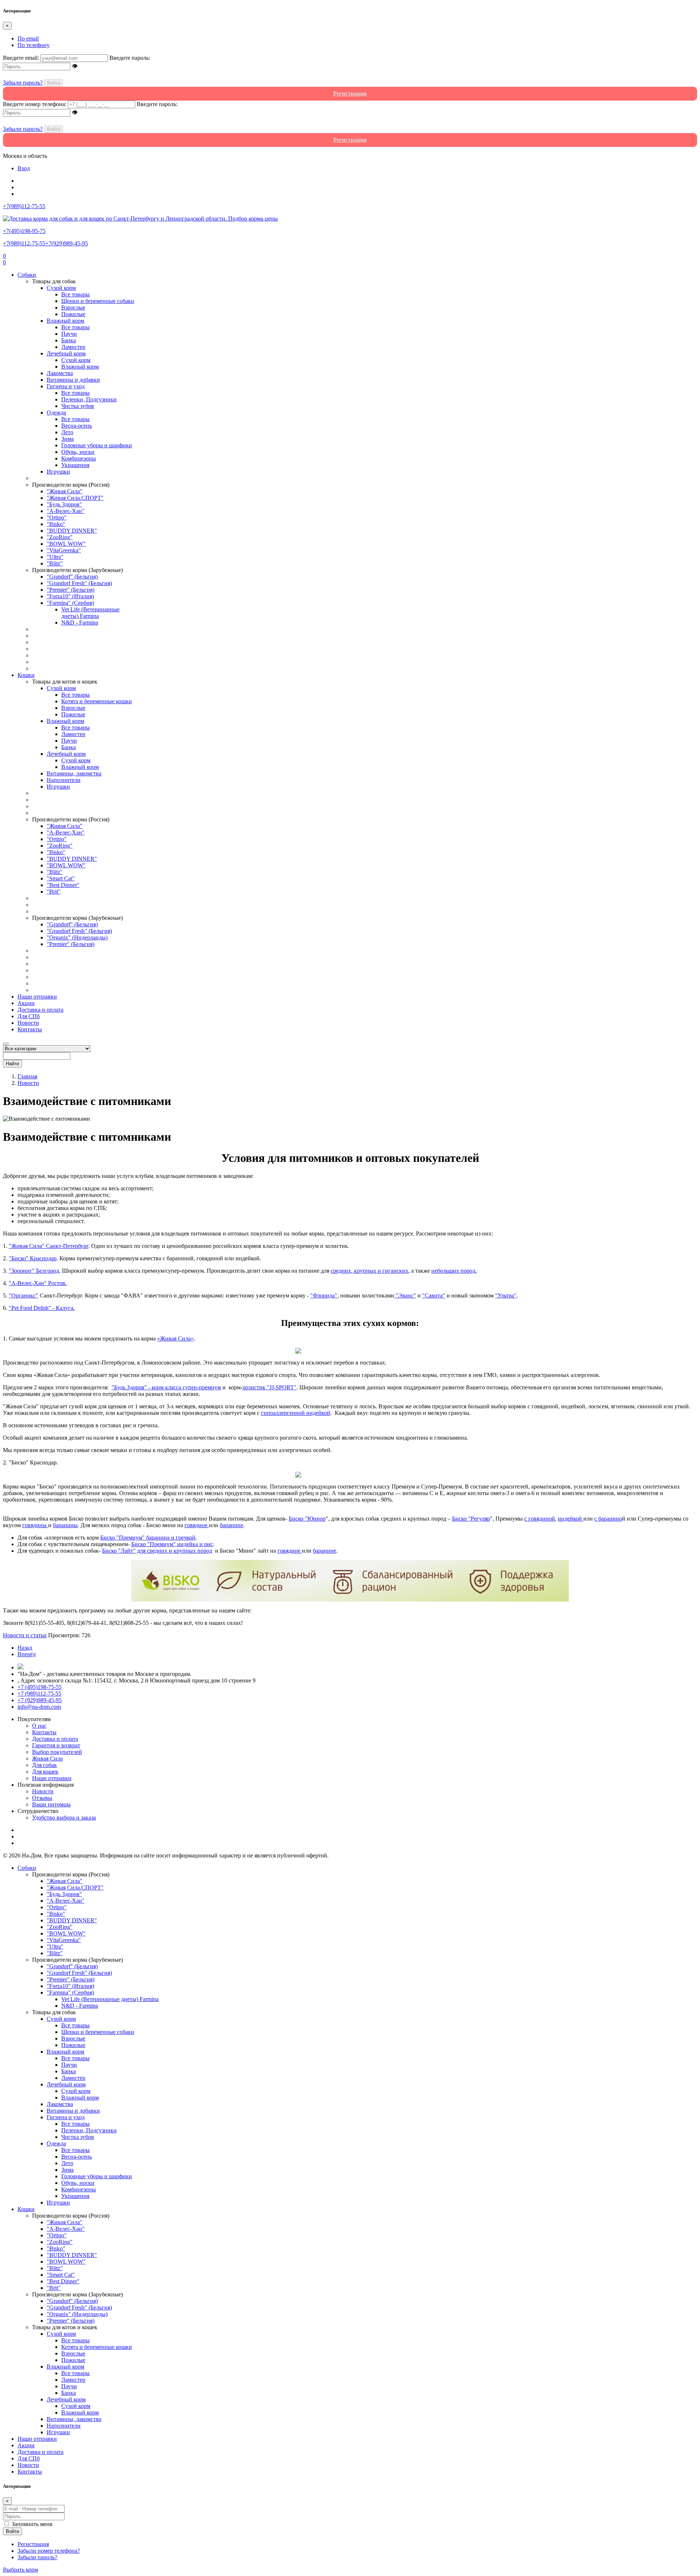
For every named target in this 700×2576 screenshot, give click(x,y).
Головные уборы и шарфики (97, 445)
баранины (65, 1525)
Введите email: (21, 58)
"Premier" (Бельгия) (71, 590)
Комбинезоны (79, 458)
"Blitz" (55, 563)
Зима (67, 439)
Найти (12, 1064)
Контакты (30, 1029)
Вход (24, 168)
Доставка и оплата (40, 1010)
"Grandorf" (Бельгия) (72, 577)
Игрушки (58, 472)
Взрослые (73, 308)
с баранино (608, 1519)
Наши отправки (37, 997)
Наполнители (64, 780)
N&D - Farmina (80, 622)
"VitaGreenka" (64, 550)
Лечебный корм (66, 353)
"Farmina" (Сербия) (70, 603)
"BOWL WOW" (66, 544)
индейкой (571, 1519)
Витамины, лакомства (74, 773)
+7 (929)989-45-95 (40, 1700)
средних (341, 1271)
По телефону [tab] (34, 45)
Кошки (26, 675)
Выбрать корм (20, 2570)
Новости (28, 1023)
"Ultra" (55, 557)
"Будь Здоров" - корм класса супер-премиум (166, 1387)
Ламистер (73, 347)
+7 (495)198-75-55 (40, 1687)
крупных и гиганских (380, 1271)
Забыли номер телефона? (49, 2551)
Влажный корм (65, 321)
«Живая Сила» (175, 1338)
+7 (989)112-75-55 (39, 1694)
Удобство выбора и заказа (64, 1818)
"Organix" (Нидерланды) (77, 937)
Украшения (75, 465)
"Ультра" (506, 1295)
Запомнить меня (32, 2524)
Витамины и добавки (73, 380)
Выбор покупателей (57, 1752)
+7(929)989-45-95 (67, 243)
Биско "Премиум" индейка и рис (172, 1544)
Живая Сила (47, 1758)
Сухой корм (61, 288)
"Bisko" (56, 524)
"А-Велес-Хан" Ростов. (38, 1283)
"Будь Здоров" (64, 504)
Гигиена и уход (66, 386)
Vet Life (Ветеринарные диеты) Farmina (90, 613)
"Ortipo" (57, 517)
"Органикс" (24, 1295)
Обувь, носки (78, 452)
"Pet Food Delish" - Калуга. (42, 1308)
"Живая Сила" (65, 491)
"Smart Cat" (61, 878)
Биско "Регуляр (471, 1519)
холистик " (269, 1387)
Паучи (69, 334)
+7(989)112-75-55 (24, 243)
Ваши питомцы (51, 1804)
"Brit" (54, 892)
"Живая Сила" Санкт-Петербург (48, 1246)
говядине (197, 1525)
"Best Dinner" (63, 885)
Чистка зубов (78, 406)
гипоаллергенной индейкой (296, 1413)
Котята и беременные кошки (97, 701)
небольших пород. (454, 1271)
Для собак (44, 1765)
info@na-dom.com (39, 1707)
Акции (26, 1003)
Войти (54, 83)
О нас (39, 1726)
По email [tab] (28, 38)
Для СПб (29, 1016)
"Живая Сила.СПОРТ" (75, 498)
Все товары (75, 294)
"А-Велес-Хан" (66, 511)
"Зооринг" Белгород (34, 1271)
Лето (67, 432)
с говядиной (540, 1519)
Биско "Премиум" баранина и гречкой (148, 1538)
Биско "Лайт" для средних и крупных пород (157, 1551)
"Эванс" (405, 1295)
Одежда (56, 413)
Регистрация (33, 2544)
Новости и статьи (25, 1635)
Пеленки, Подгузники (89, 399)
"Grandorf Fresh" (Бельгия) (79, 583)
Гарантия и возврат (56, 1745)
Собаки (27, 275)
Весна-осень (77, 426)
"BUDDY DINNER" (72, 531)
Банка (69, 340)
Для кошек (45, 1772)
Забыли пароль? (23, 83)
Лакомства (60, 373)
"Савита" (434, 1295)
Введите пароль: (130, 58)
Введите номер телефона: (35, 104)
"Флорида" (324, 1295)
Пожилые (73, 314)
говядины (35, 1525)
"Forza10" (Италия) (70, 596)
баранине (232, 1525)
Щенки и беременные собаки (98, 301)
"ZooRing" (60, 537)
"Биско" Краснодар (33, 1258)
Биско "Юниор (307, 1519)
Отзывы (42, 1798)
